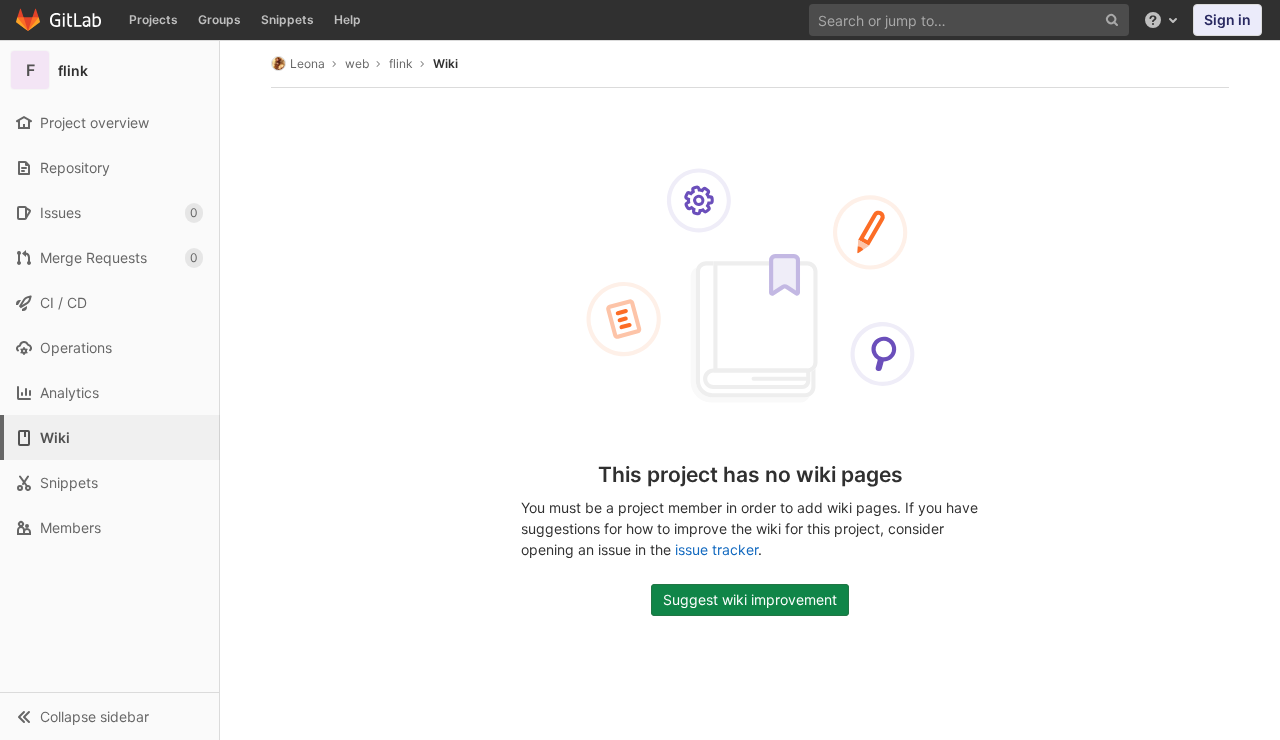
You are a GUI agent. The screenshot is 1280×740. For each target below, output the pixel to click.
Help (347, 19)
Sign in (1227, 19)
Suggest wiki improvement (750, 599)
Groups (219, 19)
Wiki (445, 63)
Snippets (287, 19)
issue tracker (716, 549)
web (357, 63)
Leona (307, 63)
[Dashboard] (59, 20)
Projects (153, 19)
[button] (109, 716)
